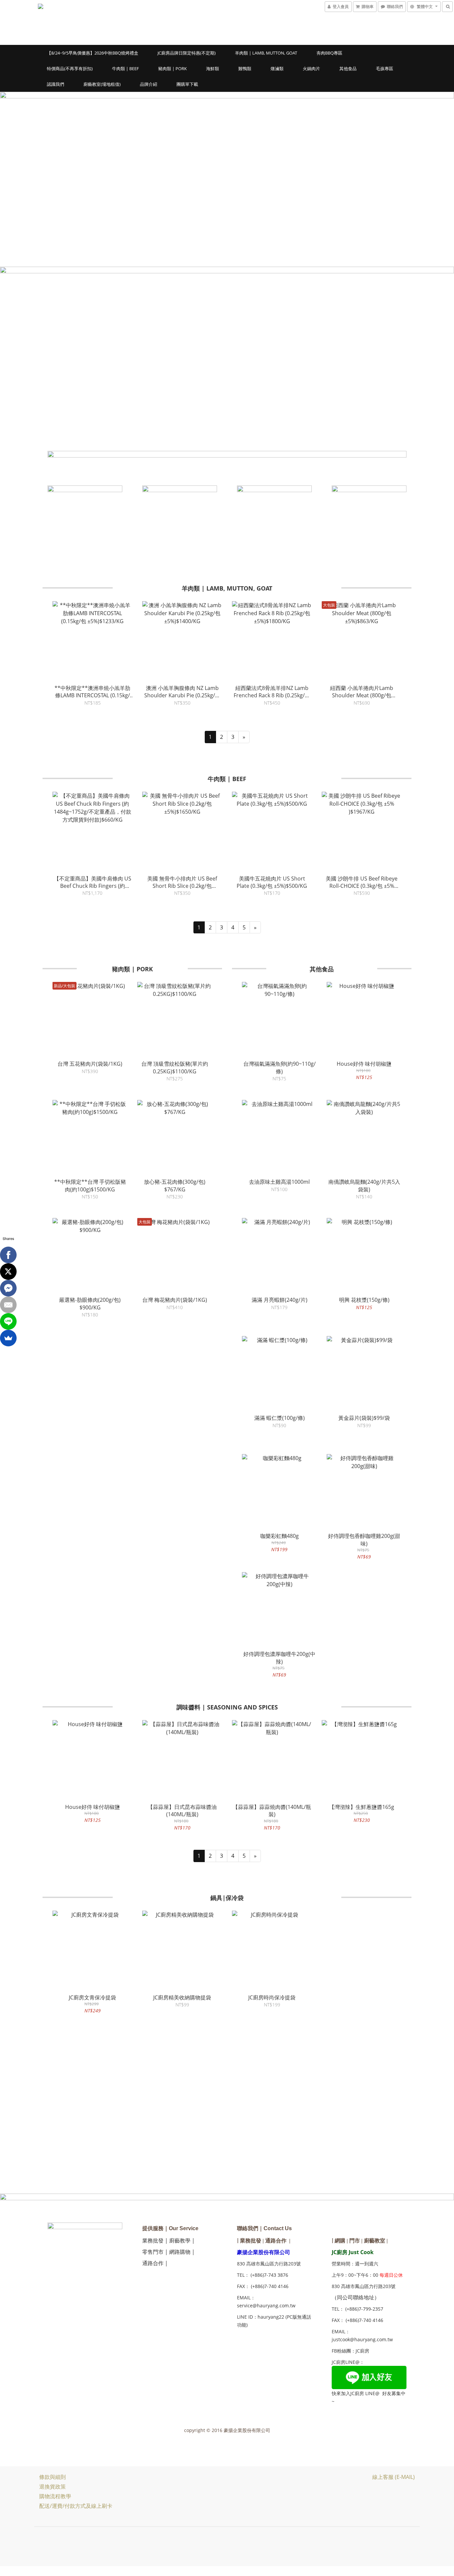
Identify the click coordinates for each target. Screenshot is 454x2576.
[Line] (8, 1321)
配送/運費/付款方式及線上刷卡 (76, 2506)
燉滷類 (277, 68)
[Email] (8, 1305)
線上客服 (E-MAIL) (394, 2477)
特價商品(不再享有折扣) (70, 68)
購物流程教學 (55, 2496)
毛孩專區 (385, 68)
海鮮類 (213, 68)
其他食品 (348, 68)
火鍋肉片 (311, 68)
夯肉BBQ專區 (329, 53)
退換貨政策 (53, 2487)
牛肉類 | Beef (125, 68)
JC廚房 (362, 2351)
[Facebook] (8, 1255)
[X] (8, 1272)
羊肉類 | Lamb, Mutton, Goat (266, 53)
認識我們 (56, 84)
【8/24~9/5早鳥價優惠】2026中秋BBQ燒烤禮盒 (93, 53)
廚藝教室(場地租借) (102, 84)
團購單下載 (187, 84)
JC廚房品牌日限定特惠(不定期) (187, 53)
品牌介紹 (149, 84)
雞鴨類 (245, 68)
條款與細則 (53, 2477)
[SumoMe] (8, 1338)
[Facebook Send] (8, 1288)
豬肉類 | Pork (172, 68)
